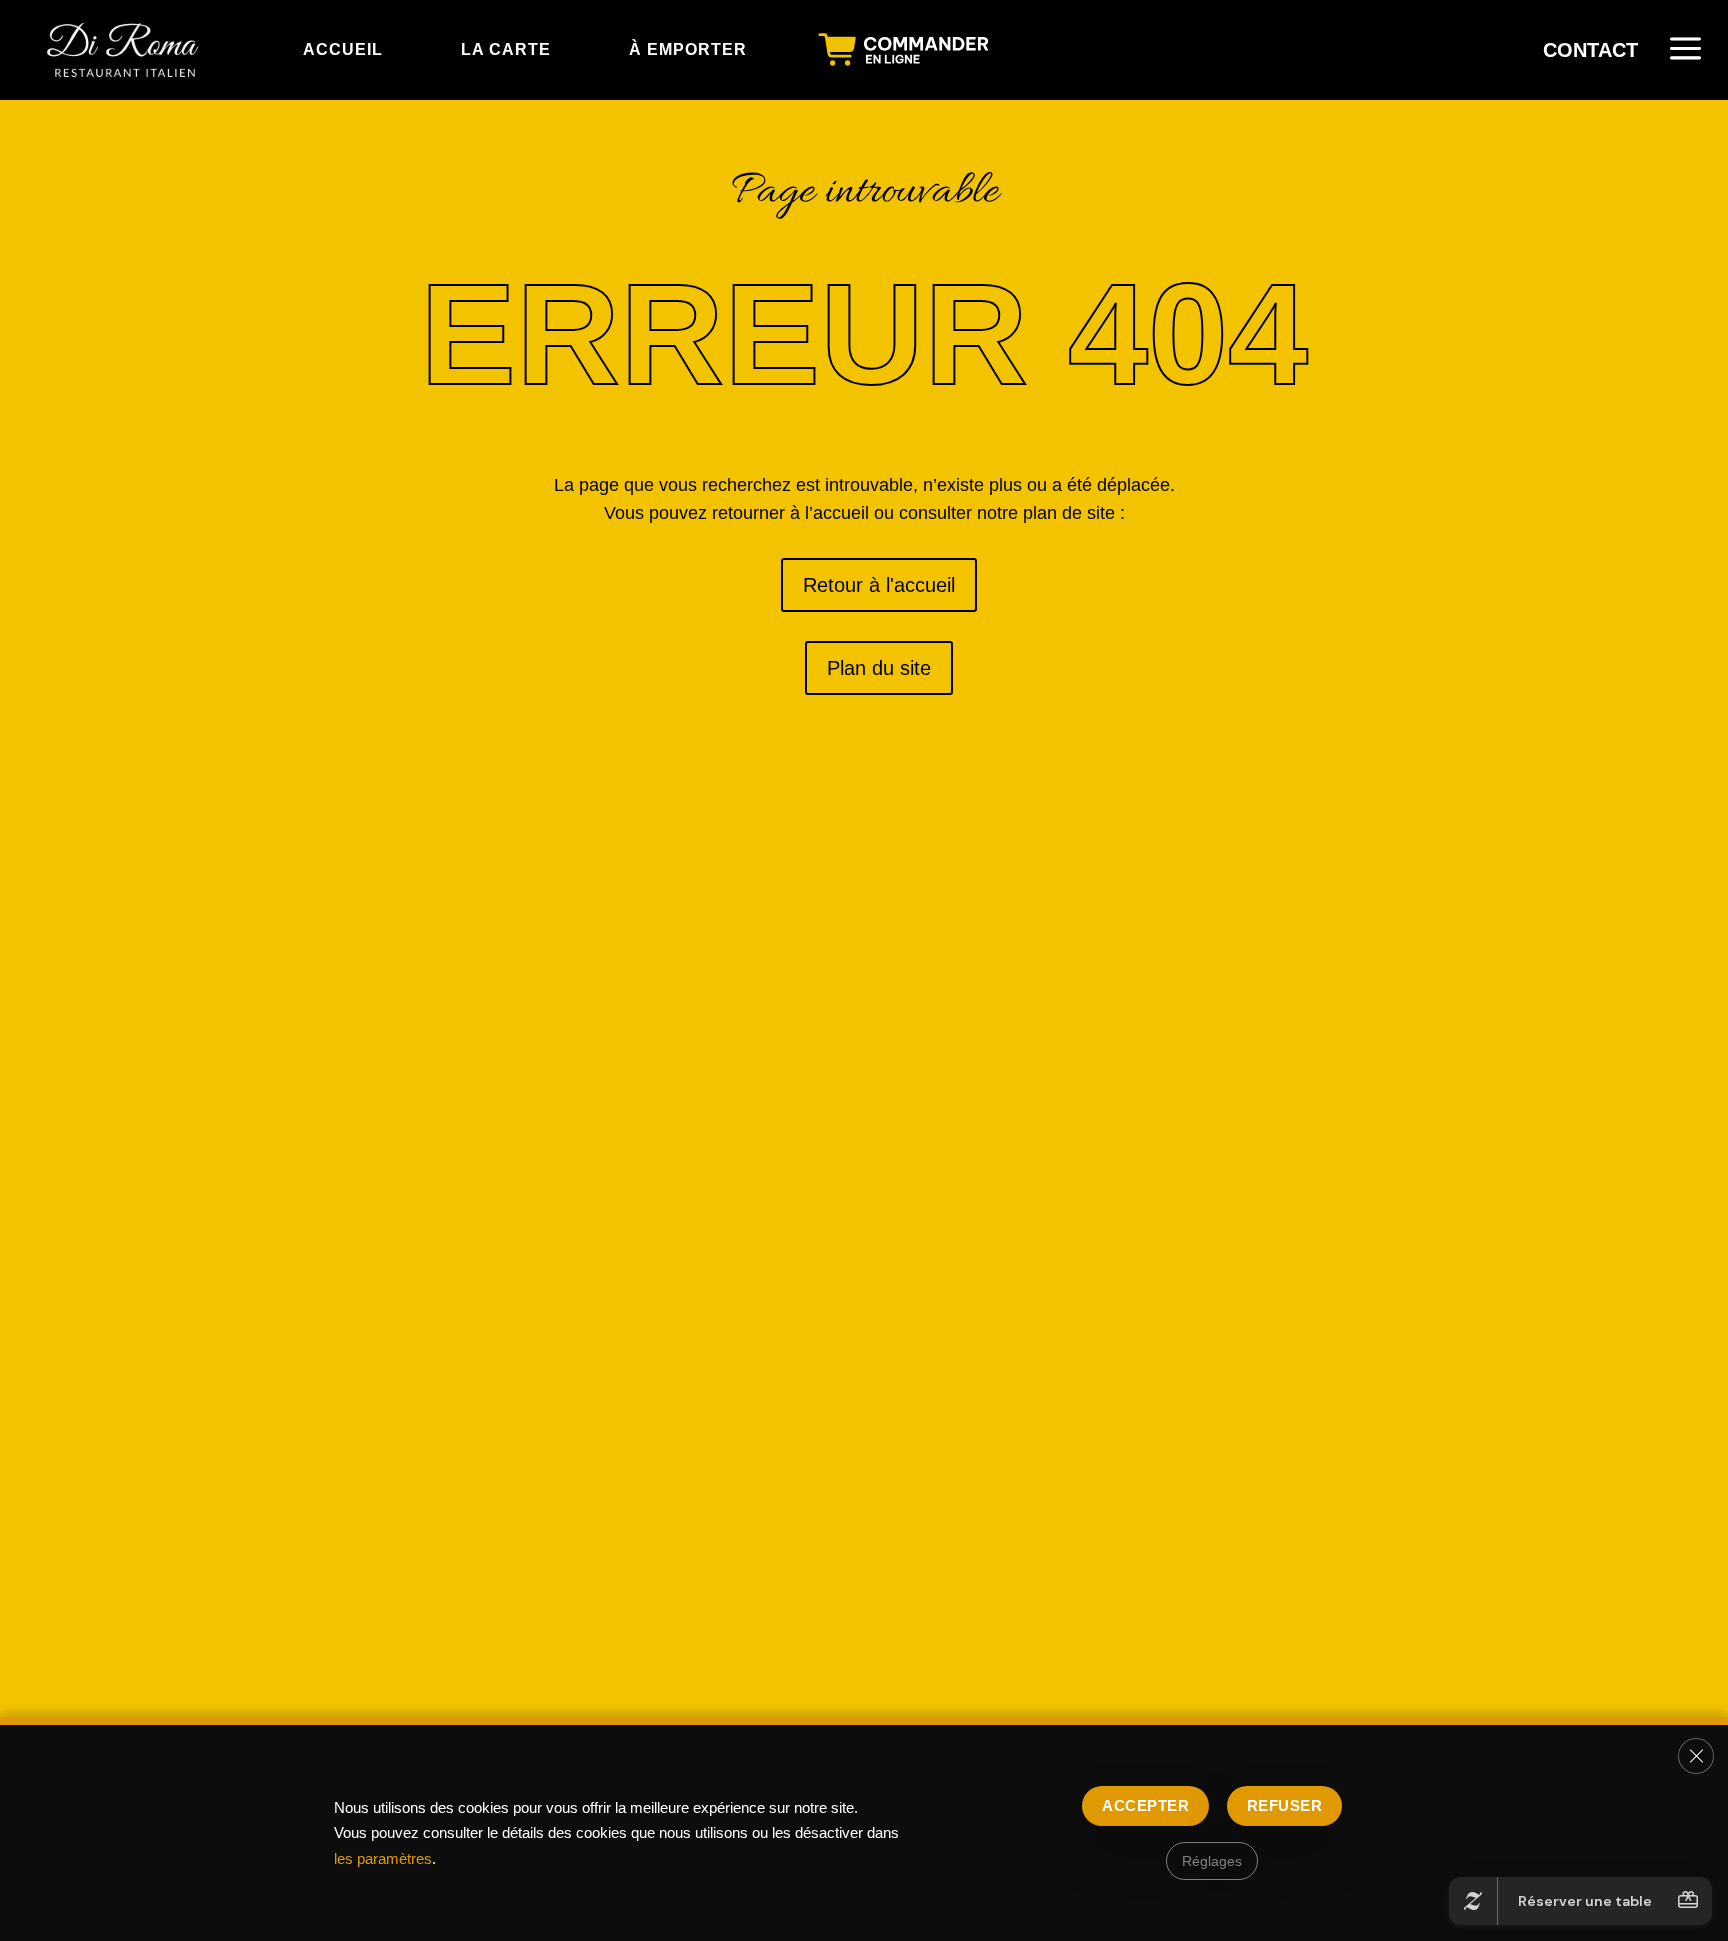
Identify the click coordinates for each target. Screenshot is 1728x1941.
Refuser (1284, 1805)
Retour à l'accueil (869, 585)
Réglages (1212, 1861)
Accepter (1145, 1805)
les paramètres (383, 1858)
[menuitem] (125, 50)
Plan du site (879, 668)
